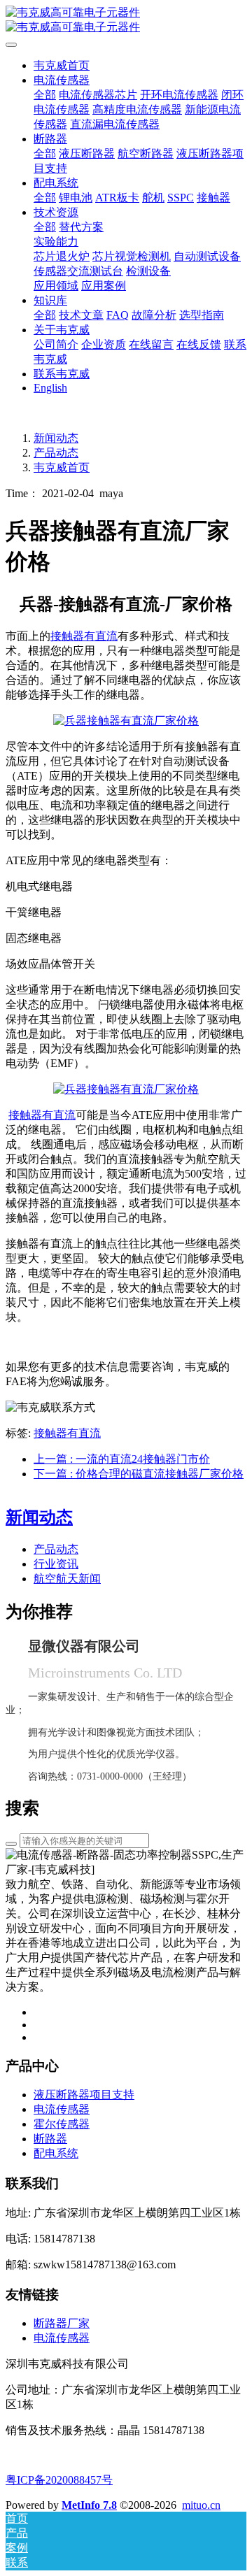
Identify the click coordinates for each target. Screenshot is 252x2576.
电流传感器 (62, 2338)
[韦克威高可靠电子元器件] (126, 721)
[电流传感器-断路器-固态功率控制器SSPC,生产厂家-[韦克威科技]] (126, 20)
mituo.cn (201, 2505)
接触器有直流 (67, 1433)
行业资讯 (56, 1564)
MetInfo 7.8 (89, 2505)
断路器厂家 (62, 2323)
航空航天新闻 (67, 1579)
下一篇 (139, 1474)
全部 (45, 95)
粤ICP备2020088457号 (59, 2480)
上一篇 (122, 1459)
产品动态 (56, 453)
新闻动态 (56, 438)
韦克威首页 (62, 65)
